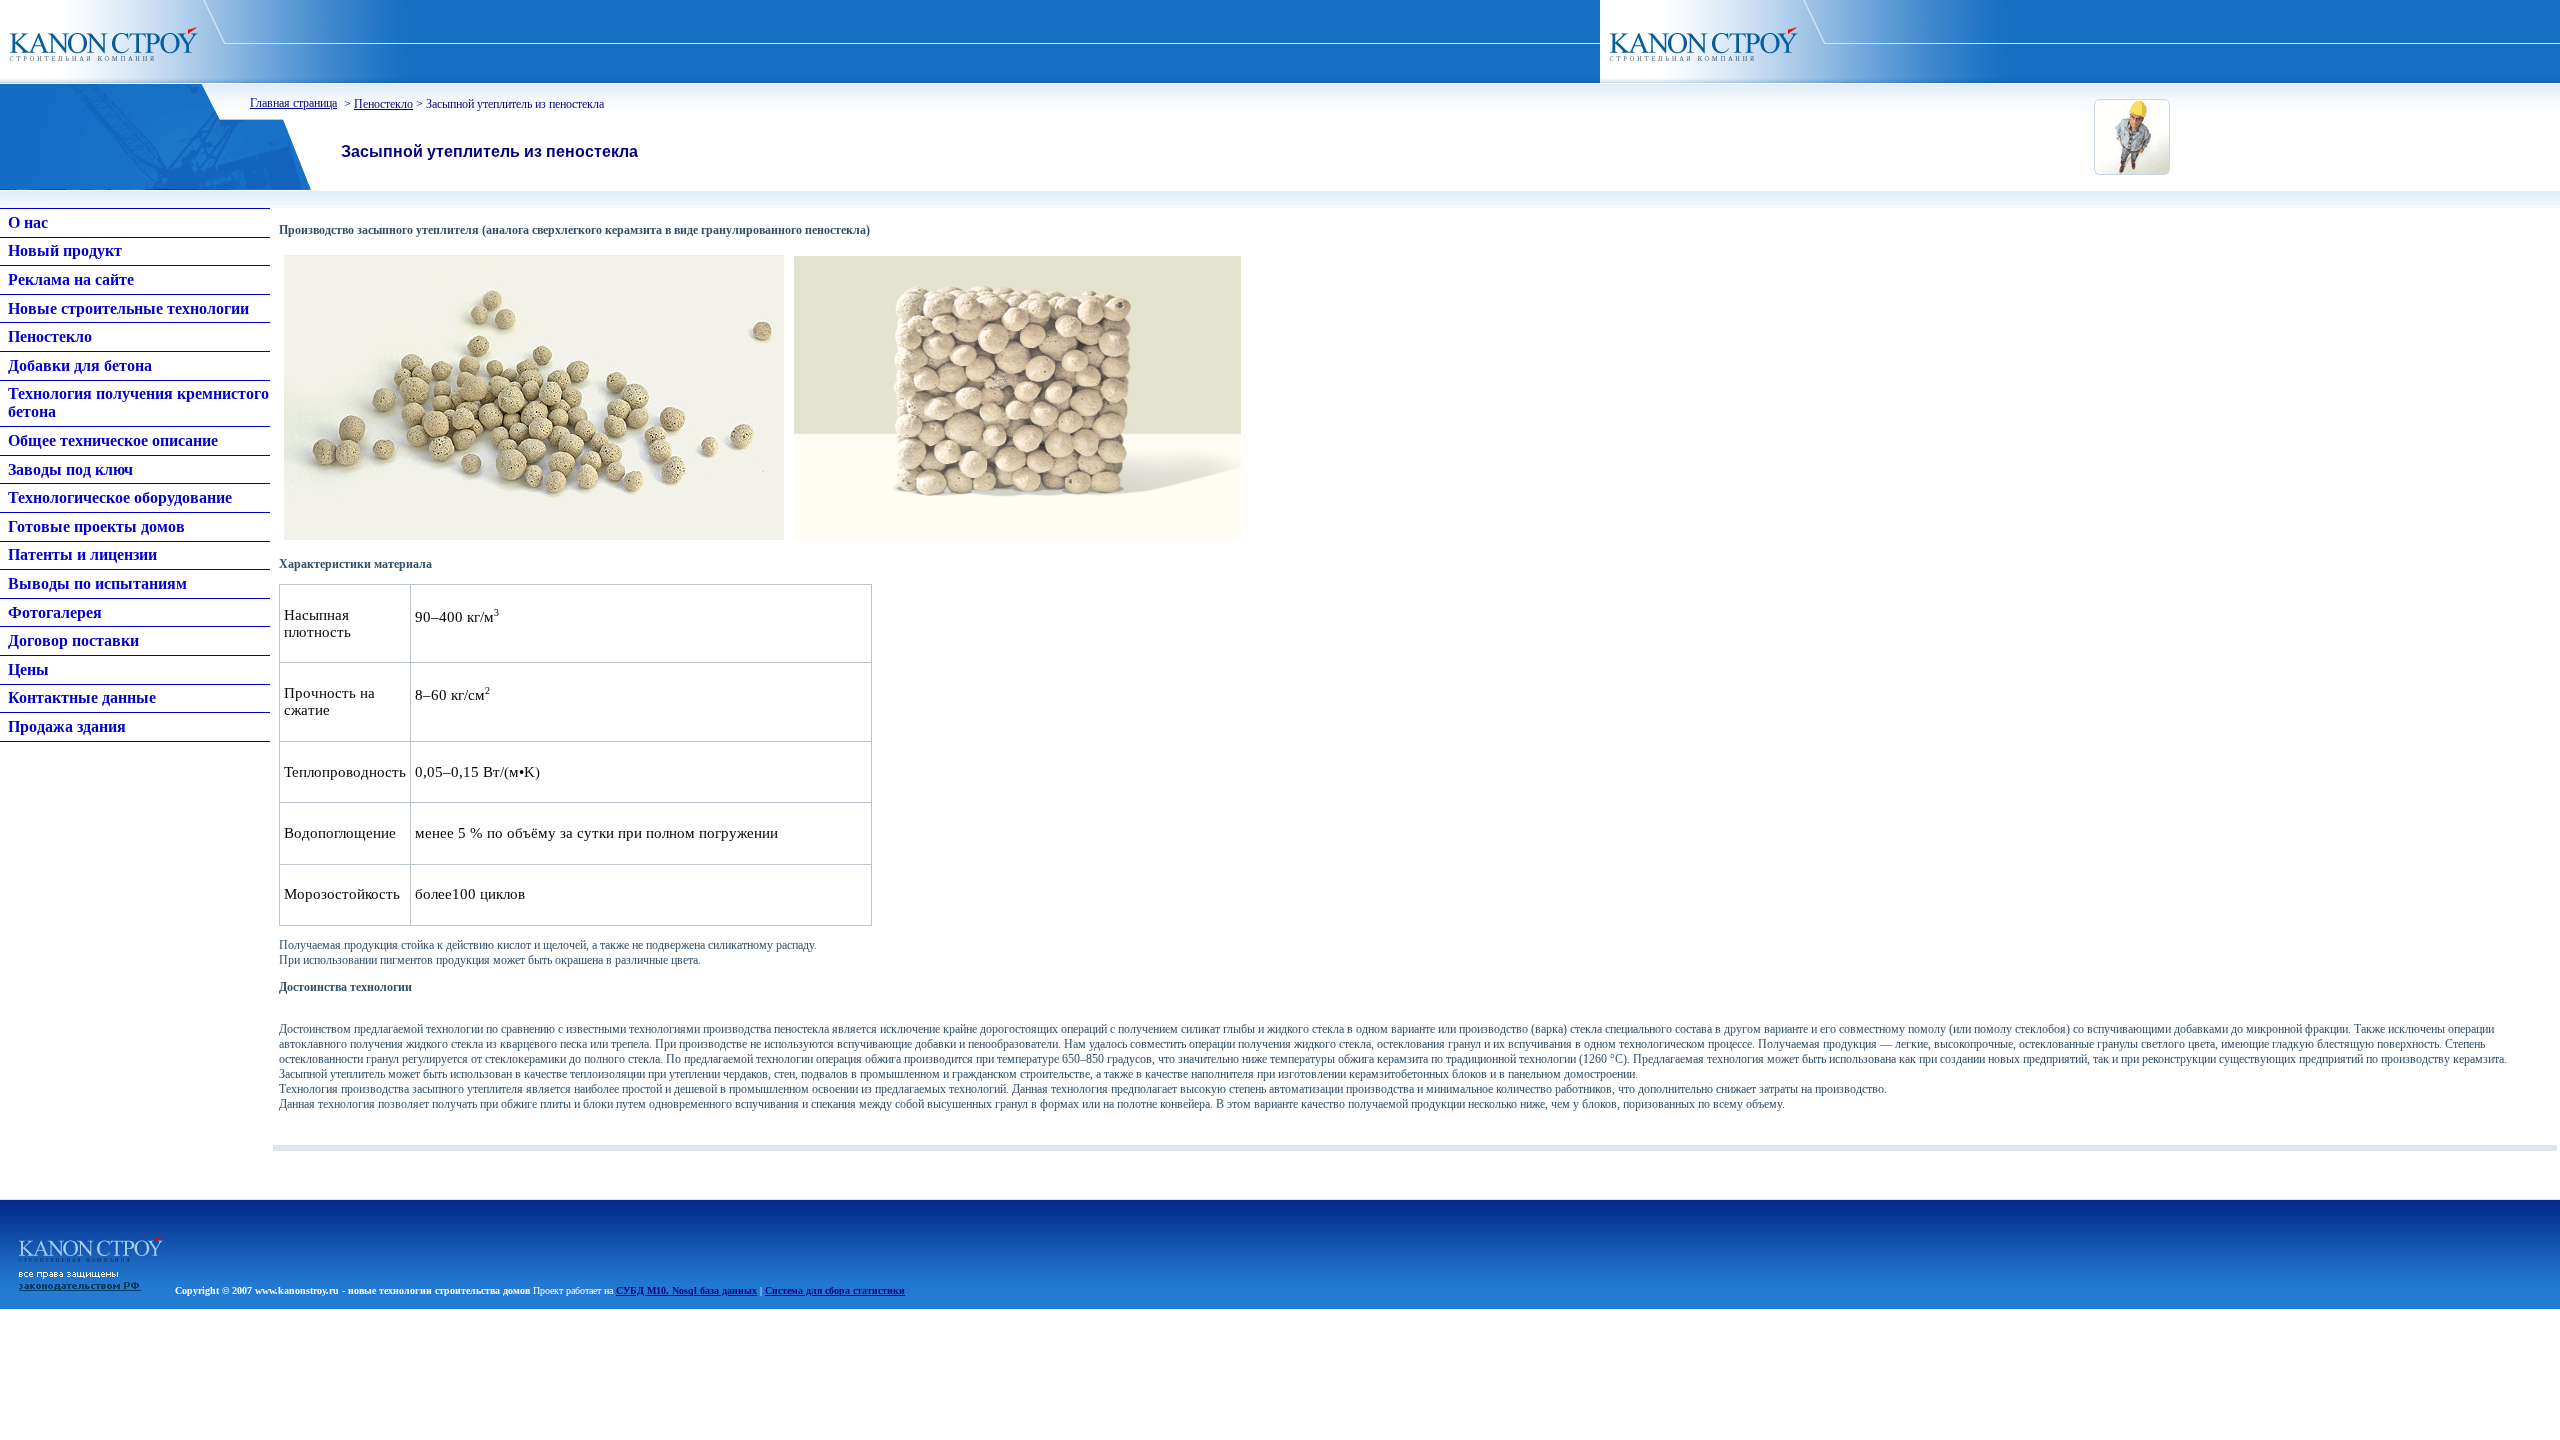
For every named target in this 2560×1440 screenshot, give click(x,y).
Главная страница (293, 103)
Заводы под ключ (70, 469)
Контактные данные (82, 697)
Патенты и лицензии (82, 554)
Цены (28, 669)
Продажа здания (67, 726)
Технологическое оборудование (120, 497)
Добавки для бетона (80, 365)
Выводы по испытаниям (97, 583)
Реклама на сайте (71, 279)
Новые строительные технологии (128, 308)
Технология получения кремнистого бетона (138, 402)
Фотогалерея (55, 612)
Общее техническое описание (113, 440)
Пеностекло (383, 104)
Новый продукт (65, 250)
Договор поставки (73, 640)
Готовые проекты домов (96, 526)
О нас (28, 222)
